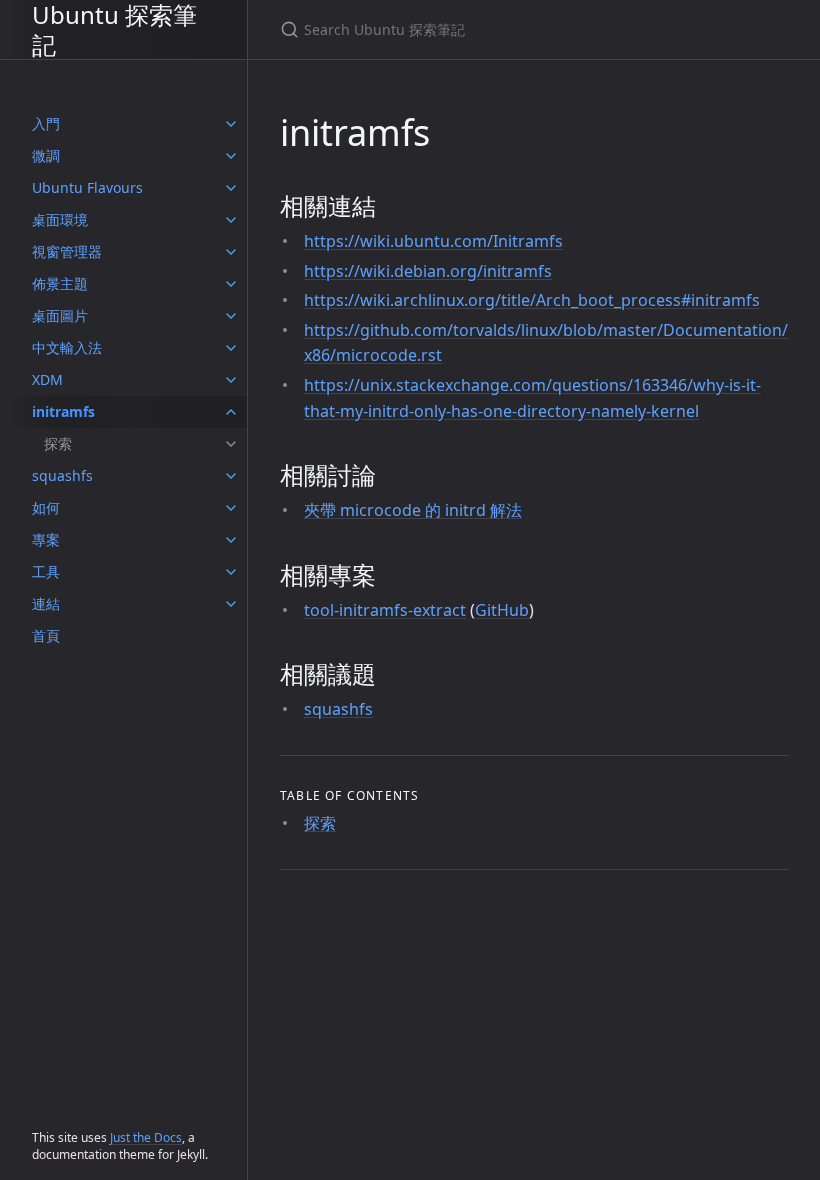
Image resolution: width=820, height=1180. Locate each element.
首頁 (46, 635)
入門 (46, 123)
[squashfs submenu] (231, 476)
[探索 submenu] (231, 444)
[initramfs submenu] (231, 412)
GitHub (502, 610)
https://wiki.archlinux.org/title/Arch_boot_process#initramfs (532, 300)
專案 (46, 539)
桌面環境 (60, 219)
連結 (46, 603)
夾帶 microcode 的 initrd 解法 (413, 510)
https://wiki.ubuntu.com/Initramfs (433, 241)
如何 (46, 507)
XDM (47, 379)
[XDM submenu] (231, 380)
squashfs (62, 475)
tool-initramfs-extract (385, 610)
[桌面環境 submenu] (231, 220)
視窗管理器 (67, 251)
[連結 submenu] (231, 604)
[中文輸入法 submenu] (231, 348)
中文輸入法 (67, 347)
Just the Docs (146, 1137)
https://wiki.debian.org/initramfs (428, 271)
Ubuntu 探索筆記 (114, 29)
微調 (46, 155)
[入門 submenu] (231, 124)
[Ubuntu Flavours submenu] (231, 188)
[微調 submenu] (231, 156)
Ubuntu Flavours (87, 187)
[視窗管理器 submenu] (231, 252)
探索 (58, 443)
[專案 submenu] (231, 540)
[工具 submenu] (231, 572)
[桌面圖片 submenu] (231, 316)
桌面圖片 (60, 315)
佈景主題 (60, 283)
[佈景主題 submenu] (231, 284)
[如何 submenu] (231, 508)
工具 (46, 571)
